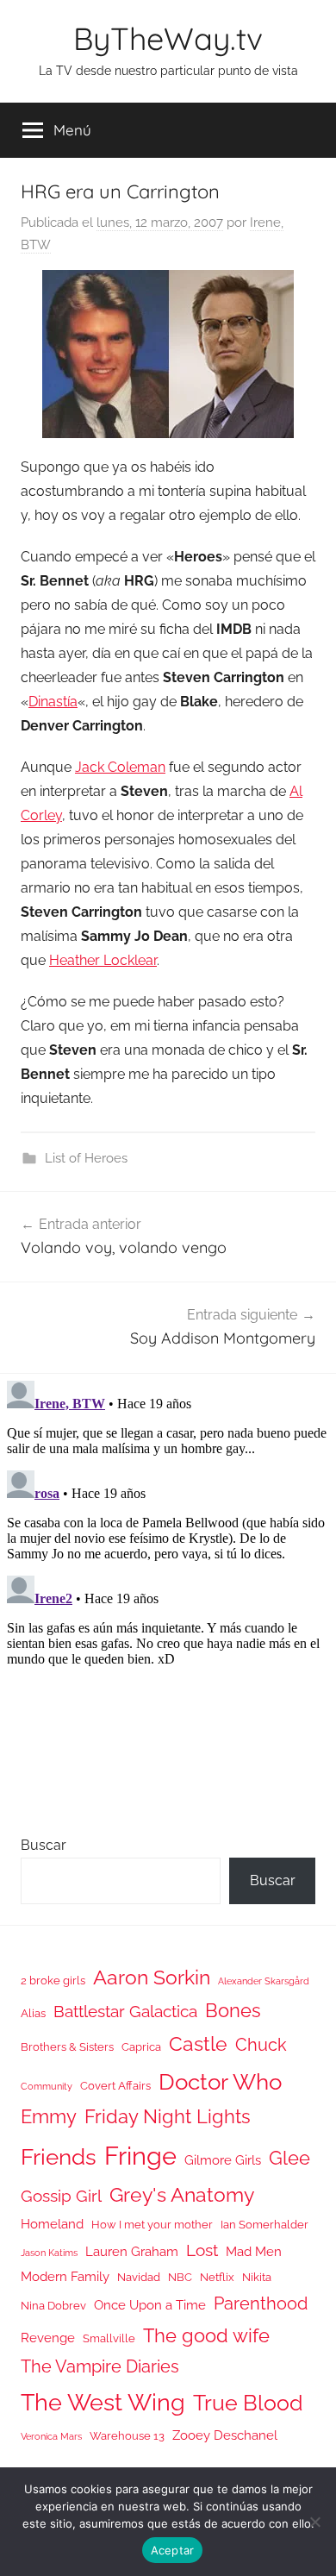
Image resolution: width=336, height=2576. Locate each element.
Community (47, 2086)
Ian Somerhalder (264, 2225)
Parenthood (261, 2303)
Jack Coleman (120, 767)
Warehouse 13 (127, 2436)
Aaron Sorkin (152, 1977)
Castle (198, 2043)
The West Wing (103, 2402)
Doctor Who (220, 2081)
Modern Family (65, 2276)
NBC (180, 2277)
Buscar (44, 1845)
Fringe (140, 2156)
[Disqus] (168, 1589)
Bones (233, 2011)
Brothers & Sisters (67, 2047)
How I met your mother (152, 2225)
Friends (59, 2156)
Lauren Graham (132, 2251)
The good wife (206, 2336)
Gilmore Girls (223, 2160)
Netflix (217, 2277)
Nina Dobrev (53, 2306)
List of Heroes (86, 1158)
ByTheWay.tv (168, 38)
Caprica (141, 2047)
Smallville (109, 2338)
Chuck (261, 2045)
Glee (289, 2158)
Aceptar (173, 2550)
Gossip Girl (61, 2196)
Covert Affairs (115, 2086)
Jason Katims (49, 2253)
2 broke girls (53, 1981)
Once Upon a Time (150, 2305)
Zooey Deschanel (225, 2435)
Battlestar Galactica (125, 2011)
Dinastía (53, 702)
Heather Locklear (103, 960)
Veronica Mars (51, 2436)
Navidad (139, 2277)
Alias (33, 2013)
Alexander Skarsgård (264, 1981)
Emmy (49, 2117)
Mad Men (254, 2251)
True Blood (248, 2403)
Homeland (52, 2224)
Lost (202, 2250)
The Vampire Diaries (100, 2366)
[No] (314, 2522)
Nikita (257, 2277)
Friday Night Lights (168, 2117)
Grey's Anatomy (182, 2194)
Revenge (48, 2338)
